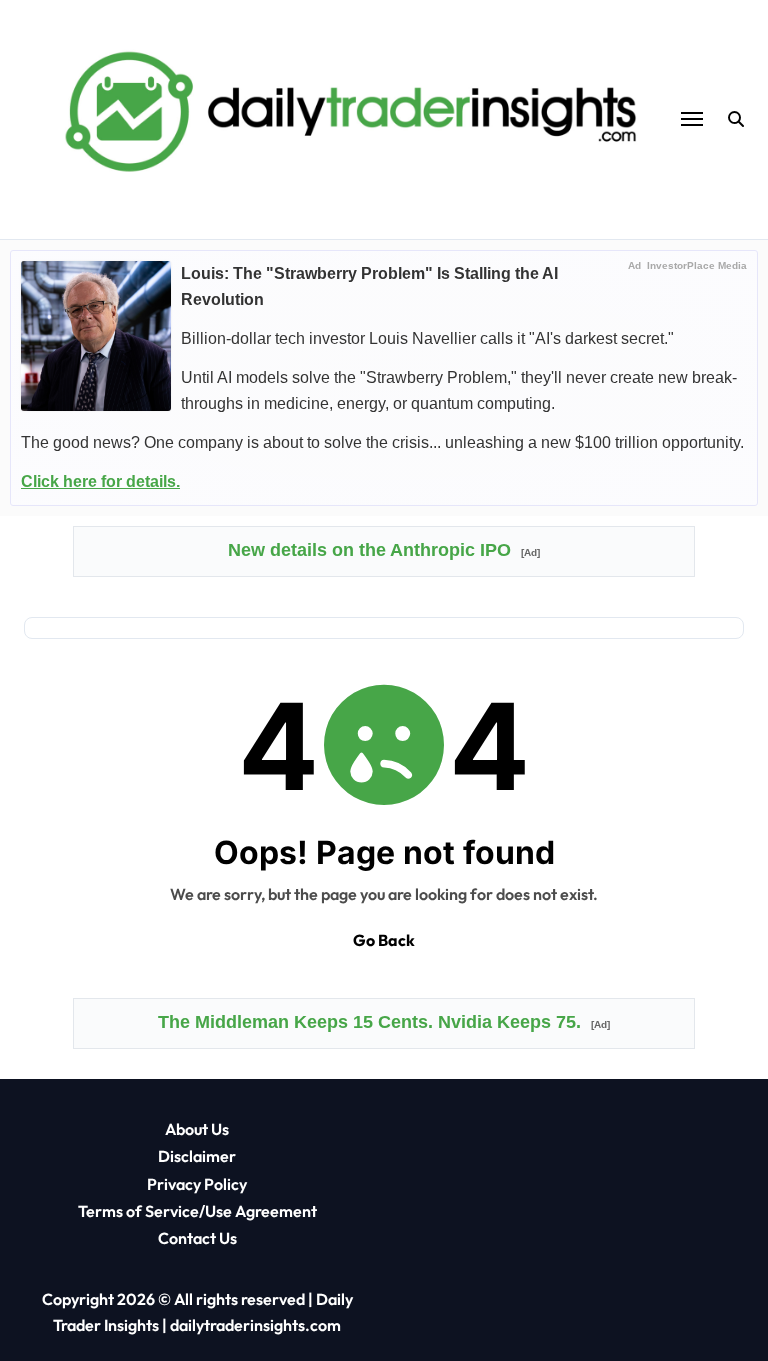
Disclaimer (197, 1156)
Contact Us (197, 1238)
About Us (197, 1129)
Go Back (384, 940)
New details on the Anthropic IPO (384, 550)
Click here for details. (100, 481)
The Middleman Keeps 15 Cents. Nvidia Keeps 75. (384, 1022)
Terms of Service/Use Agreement (197, 1211)
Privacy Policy (197, 1184)
